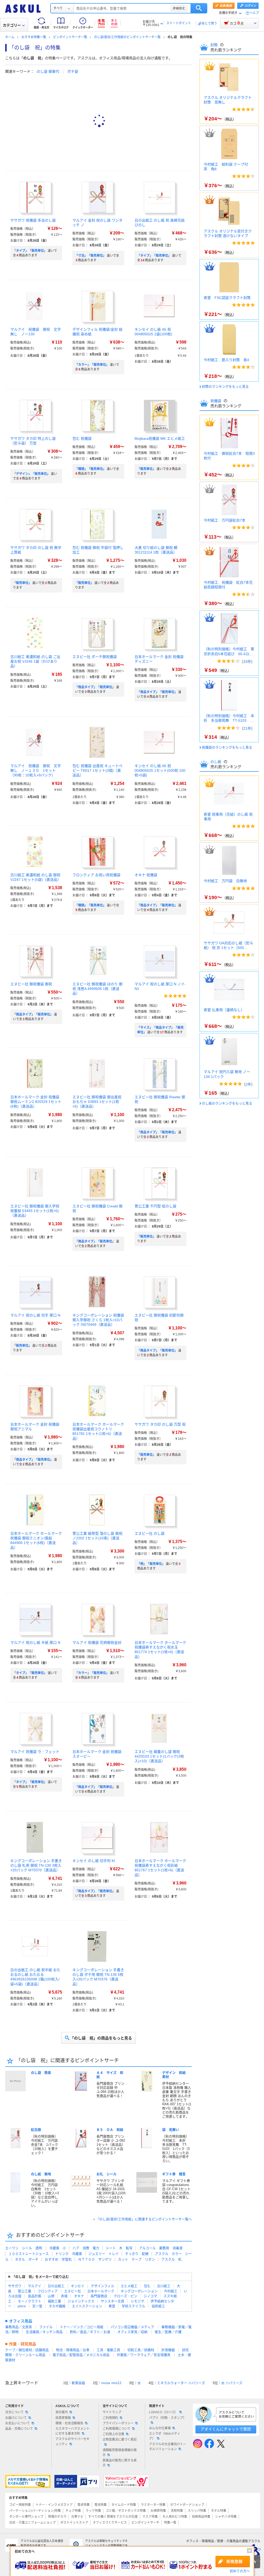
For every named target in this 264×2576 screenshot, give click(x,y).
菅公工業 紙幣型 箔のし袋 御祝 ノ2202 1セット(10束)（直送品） (97, 1538)
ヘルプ (254, 13)
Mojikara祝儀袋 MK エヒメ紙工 (160, 438)
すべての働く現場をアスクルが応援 (113, 2517)
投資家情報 (63, 2418)
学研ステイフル (133, 2306)
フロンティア (48, 2291)
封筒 (214, 45)
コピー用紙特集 (20, 2505)
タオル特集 (219, 2511)
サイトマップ (112, 2412)
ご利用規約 (110, 2418)
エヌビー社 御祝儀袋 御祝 (31, 984)
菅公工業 (24, 2291)
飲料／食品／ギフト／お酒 (90, 2332)
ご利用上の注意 (113, 2434)
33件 (247, 662)
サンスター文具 (113, 2301)
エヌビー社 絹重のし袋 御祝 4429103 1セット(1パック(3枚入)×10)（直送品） (159, 1756)
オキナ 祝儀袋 (146, 875)
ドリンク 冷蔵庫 (69, 2254)
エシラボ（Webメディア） (165, 2436)
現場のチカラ (57, 2517)
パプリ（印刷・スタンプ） (168, 2418)
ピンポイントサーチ (145, 2523)
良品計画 (35, 2296)
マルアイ (35, 2286)
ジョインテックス (81, 2301)
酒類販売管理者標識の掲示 (120, 2453)
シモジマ (137, 2301)
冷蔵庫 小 (58, 2248)
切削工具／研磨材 (141, 2350)
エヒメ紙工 (129, 2286)
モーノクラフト (30, 2301)
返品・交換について (19, 2429)
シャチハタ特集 (226, 2517)
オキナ (79, 2296)
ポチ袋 (73, 71)
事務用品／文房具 (19, 2327)
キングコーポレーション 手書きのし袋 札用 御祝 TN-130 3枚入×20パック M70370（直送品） (36, 1865)
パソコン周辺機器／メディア (132, 2327)
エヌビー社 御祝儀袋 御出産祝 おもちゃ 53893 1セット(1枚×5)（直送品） (97, 1102)
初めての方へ (240, 2571)
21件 (247, 728)
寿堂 (112, 2306)
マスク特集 (150, 2517)
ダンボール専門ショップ (26, 2517)
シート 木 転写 (119, 2248)
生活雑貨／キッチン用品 (44, 2332)
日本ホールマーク (101, 2291)
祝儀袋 (216, 401)
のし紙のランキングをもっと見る (227, 1103)
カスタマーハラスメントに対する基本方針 (72, 2431)
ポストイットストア (74, 2523)
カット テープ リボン (137, 2259)
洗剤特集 (177, 2511)
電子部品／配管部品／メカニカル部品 (81, 2355)
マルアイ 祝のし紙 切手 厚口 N (35, 1315)
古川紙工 (164, 2286)
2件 (248, 1084)
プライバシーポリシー (118, 2423)
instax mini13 (111, 2383)
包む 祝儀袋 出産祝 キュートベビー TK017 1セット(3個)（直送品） (97, 770)
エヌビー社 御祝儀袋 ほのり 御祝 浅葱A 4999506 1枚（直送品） (97, 989)
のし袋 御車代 (48, 71)
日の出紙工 (56, 2286)
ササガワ (15, 2286)
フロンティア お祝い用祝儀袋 (96, 875)
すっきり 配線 (137, 2254)
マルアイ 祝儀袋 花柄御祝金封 (97, 1643)
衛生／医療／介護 (168, 2332)
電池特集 (101, 2505)
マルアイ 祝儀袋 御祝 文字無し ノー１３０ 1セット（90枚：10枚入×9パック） (36, 770)
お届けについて (16, 2418)
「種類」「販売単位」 (90, 469)
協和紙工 (158, 2306)
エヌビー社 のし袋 (150, 1533)
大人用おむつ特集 (175, 2517)
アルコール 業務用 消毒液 (161, 2248)
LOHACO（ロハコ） (163, 2412)
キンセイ (78, 2286)
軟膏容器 (78, 2383)
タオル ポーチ (27, 2259)
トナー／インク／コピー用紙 (82, 2327)
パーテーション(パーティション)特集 (35, 2511)
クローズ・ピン (125, 2296)
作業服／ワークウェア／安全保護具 (144, 2355)
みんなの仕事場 (160, 2428)
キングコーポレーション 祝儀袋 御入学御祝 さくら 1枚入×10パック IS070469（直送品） (98, 1320)
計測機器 (168, 2350)
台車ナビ (77, 2517)
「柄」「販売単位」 (151, 1564)
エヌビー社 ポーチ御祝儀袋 (95, 657)
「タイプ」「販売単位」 (30, 251)
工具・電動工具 (108, 2350)
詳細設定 (179, 8)
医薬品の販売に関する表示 (120, 2463)
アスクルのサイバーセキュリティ (72, 2441)
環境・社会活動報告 (69, 2423)
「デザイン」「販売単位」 (31, 474)
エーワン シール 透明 (24, 2248)
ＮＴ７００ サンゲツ (95, 2259)
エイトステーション (87, 2306)
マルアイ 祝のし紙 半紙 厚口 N (35, 1643)
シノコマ (150, 2296)
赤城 (64, 2296)
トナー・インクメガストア (54, 2505)
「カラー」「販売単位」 (92, 365)
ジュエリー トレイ (104, 2254)
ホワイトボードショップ (187, 2505)
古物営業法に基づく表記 (120, 2440)
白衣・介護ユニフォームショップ (32, 2523)
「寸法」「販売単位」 (90, 256)
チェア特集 (73, 2511)
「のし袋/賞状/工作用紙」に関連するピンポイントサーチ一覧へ (144, 2219)
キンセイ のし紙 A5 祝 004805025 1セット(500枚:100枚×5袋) (160, 770)
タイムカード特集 (124, 2505)
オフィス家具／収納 (132, 2332)
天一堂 (37, 2306)
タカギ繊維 (57, 2306)
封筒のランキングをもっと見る (225, 387)
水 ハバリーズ (232, 2383)
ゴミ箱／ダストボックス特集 (126, 2511)
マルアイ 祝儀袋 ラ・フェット (35, 1752)
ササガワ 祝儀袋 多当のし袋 (33, 220)
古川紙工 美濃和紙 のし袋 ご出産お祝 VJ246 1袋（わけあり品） (35, 661)
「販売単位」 (146, 469)
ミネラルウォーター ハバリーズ (181, 2383)
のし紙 (216, 762)
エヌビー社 (73, 2291)
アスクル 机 (171, 2259)
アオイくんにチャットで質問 (226, 2429)
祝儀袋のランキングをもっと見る (227, 747)
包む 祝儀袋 (82, 438)
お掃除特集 (158, 2511)
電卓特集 (84, 2505)
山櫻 (51, 2296)
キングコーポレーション (139, 2291)
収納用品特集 (201, 2517)
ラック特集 (93, 2511)
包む (147, 2286)
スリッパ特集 (197, 2511)
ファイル (46, 2327)
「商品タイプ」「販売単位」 (95, 687)
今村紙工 (171, 2291)
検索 (199, 8)
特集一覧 (170, 2523)
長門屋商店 (99, 2296)
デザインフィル (102, 2286)
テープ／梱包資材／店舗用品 (27, 2350)
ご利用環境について (117, 2429)
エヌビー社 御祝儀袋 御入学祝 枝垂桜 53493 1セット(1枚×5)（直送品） (35, 1211)
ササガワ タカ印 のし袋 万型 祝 (160, 1424)
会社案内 (62, 2412)
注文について (14, 2412)
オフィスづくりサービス (110, 2523)
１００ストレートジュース (29, 2254)
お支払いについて (18, 2423)
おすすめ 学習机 (58, 2259)
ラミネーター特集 (153, 2505)
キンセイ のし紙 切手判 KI (94, 1861)
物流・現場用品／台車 (73, 2350)
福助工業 (54, 2301)
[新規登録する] (233, 2562)
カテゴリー (12, 25)
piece (22, 2306)
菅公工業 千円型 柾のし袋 (155, 1206)
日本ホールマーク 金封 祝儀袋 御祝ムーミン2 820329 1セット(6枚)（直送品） (36, 1102)
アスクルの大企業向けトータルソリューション (168, 2447)
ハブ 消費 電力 (86, 2248)
